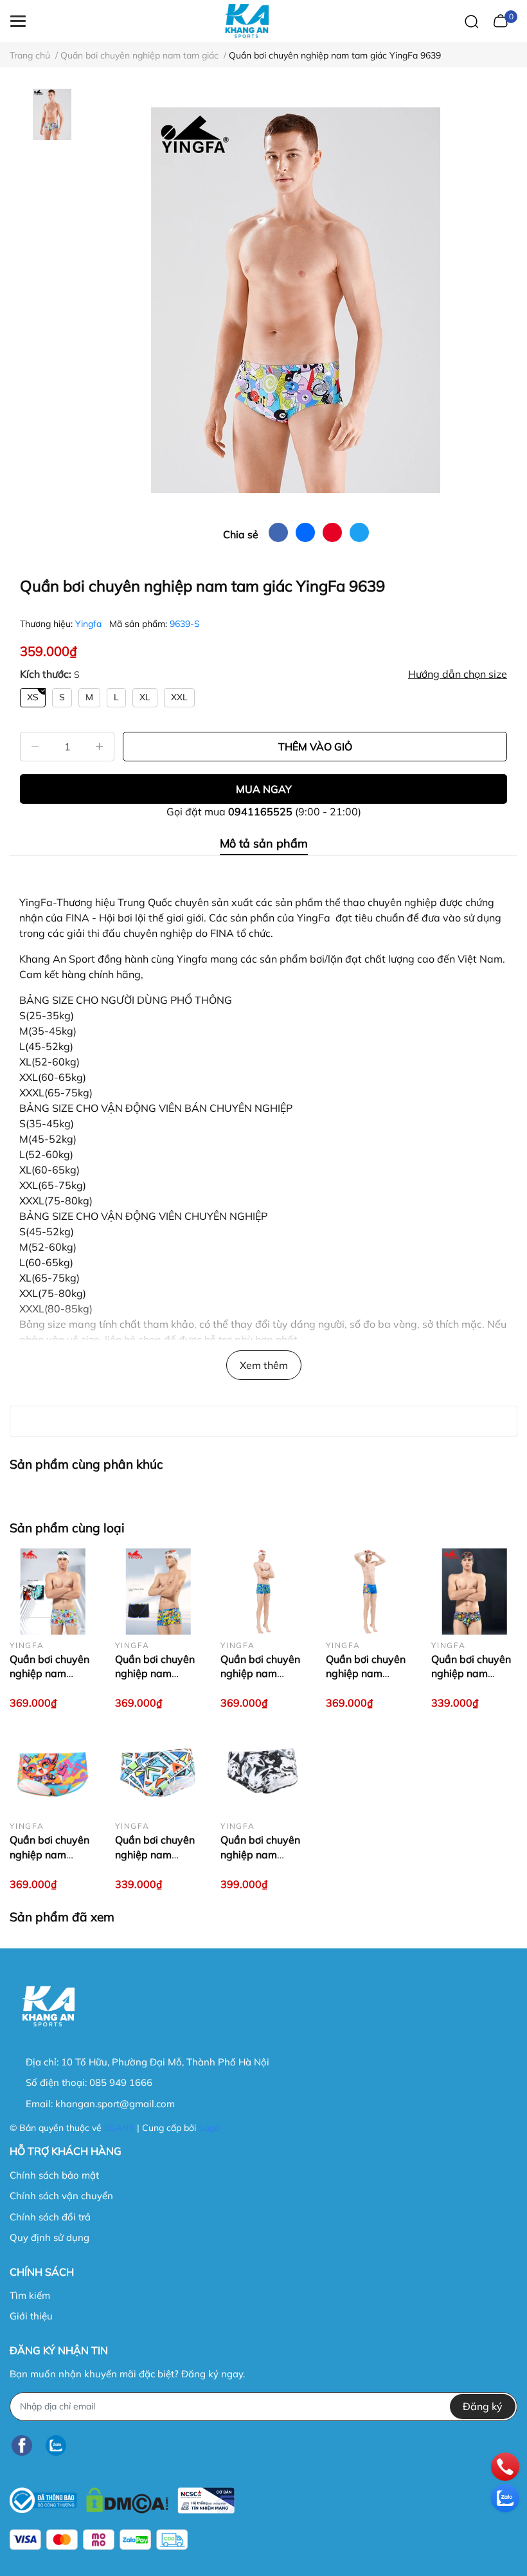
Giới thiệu (31, 2316)
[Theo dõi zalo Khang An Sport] (56, 2446)
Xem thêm (264, 1365)
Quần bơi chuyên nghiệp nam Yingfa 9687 (366, 1673)
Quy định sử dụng (49, 2237)
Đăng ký (483, 2406)
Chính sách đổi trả (50, 2217)
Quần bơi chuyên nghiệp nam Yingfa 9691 (155, 1673)
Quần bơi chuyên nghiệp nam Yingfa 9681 (471, 1673)
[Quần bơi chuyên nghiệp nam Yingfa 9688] (263, 1592)
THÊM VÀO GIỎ (315, 747)
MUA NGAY (264, 789)
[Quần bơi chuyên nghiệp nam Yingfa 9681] (474, 1592)
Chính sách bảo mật (54, 2175)
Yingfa (90, 624)
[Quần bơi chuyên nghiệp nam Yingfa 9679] (263, 1772)
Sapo (209, 2128)
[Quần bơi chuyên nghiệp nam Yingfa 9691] (158, 1592)
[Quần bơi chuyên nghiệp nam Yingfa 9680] (53, 1772)
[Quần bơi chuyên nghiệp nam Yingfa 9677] (158, 1772)
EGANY (119, 2128)
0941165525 (260, 812)
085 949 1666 (121, 2082)
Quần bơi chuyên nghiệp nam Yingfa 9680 (49, 1854)
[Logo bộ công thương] (122, 2497)
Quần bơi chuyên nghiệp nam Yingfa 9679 (260, 1854)
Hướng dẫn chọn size (458, 674)
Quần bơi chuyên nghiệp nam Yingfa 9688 (260, 1673)
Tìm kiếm (30, 2295)
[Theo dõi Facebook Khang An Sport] (22, 2446)
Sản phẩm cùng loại (67, 1528)
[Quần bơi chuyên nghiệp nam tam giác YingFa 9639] (296, 300)
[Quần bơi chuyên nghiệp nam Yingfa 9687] (369, 1592)
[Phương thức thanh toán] (99, 2540)
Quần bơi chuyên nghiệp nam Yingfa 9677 (155, 1854)
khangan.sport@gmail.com (115, 2104)
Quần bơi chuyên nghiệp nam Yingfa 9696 (49, 1673)
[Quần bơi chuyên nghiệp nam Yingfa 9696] (53, 1592)
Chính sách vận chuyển (61, 2196)
